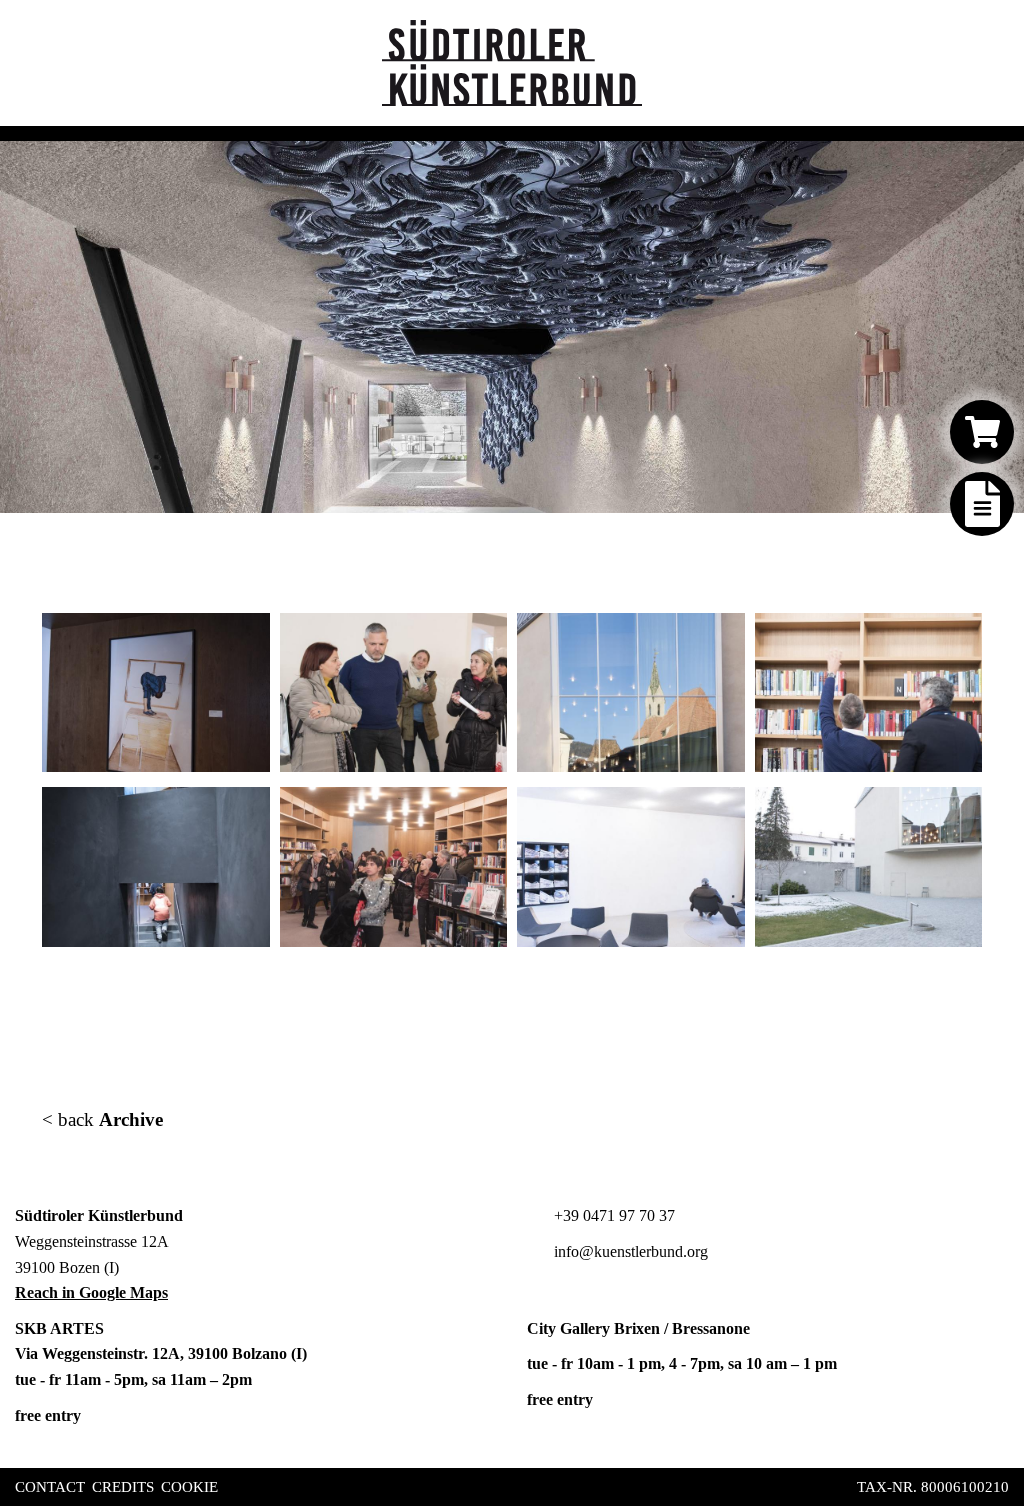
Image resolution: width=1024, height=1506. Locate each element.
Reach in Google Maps (91, 1292)
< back (102, 1119)
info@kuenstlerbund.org (629, 1251)
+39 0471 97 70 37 (612, 1215)
